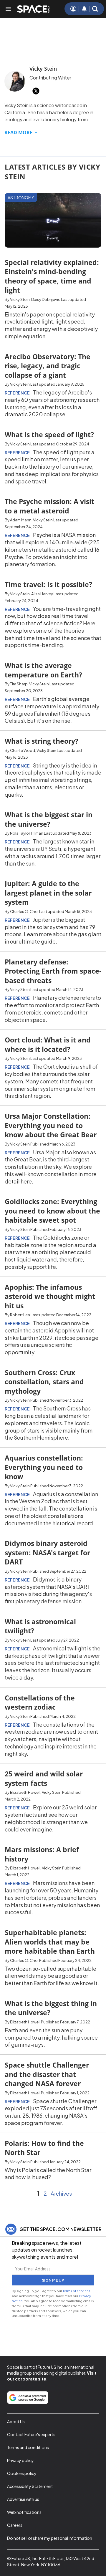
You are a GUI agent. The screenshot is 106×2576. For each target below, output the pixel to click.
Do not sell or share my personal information (50, 2538)
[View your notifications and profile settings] (84, 9)
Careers (15, 2525)
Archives (61, 2194)
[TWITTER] (36, 91)
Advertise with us (23, 2499)
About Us (16, 2421)
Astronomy (21, 198)
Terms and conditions (28, 2447)
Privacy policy (20, 2460)
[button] (95, 9)
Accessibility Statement (30, 2486)
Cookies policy (22, 2473)
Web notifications (24, 2512)
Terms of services (77, 2291)
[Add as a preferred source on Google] (28, 2398)
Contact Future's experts (31, 2434)
